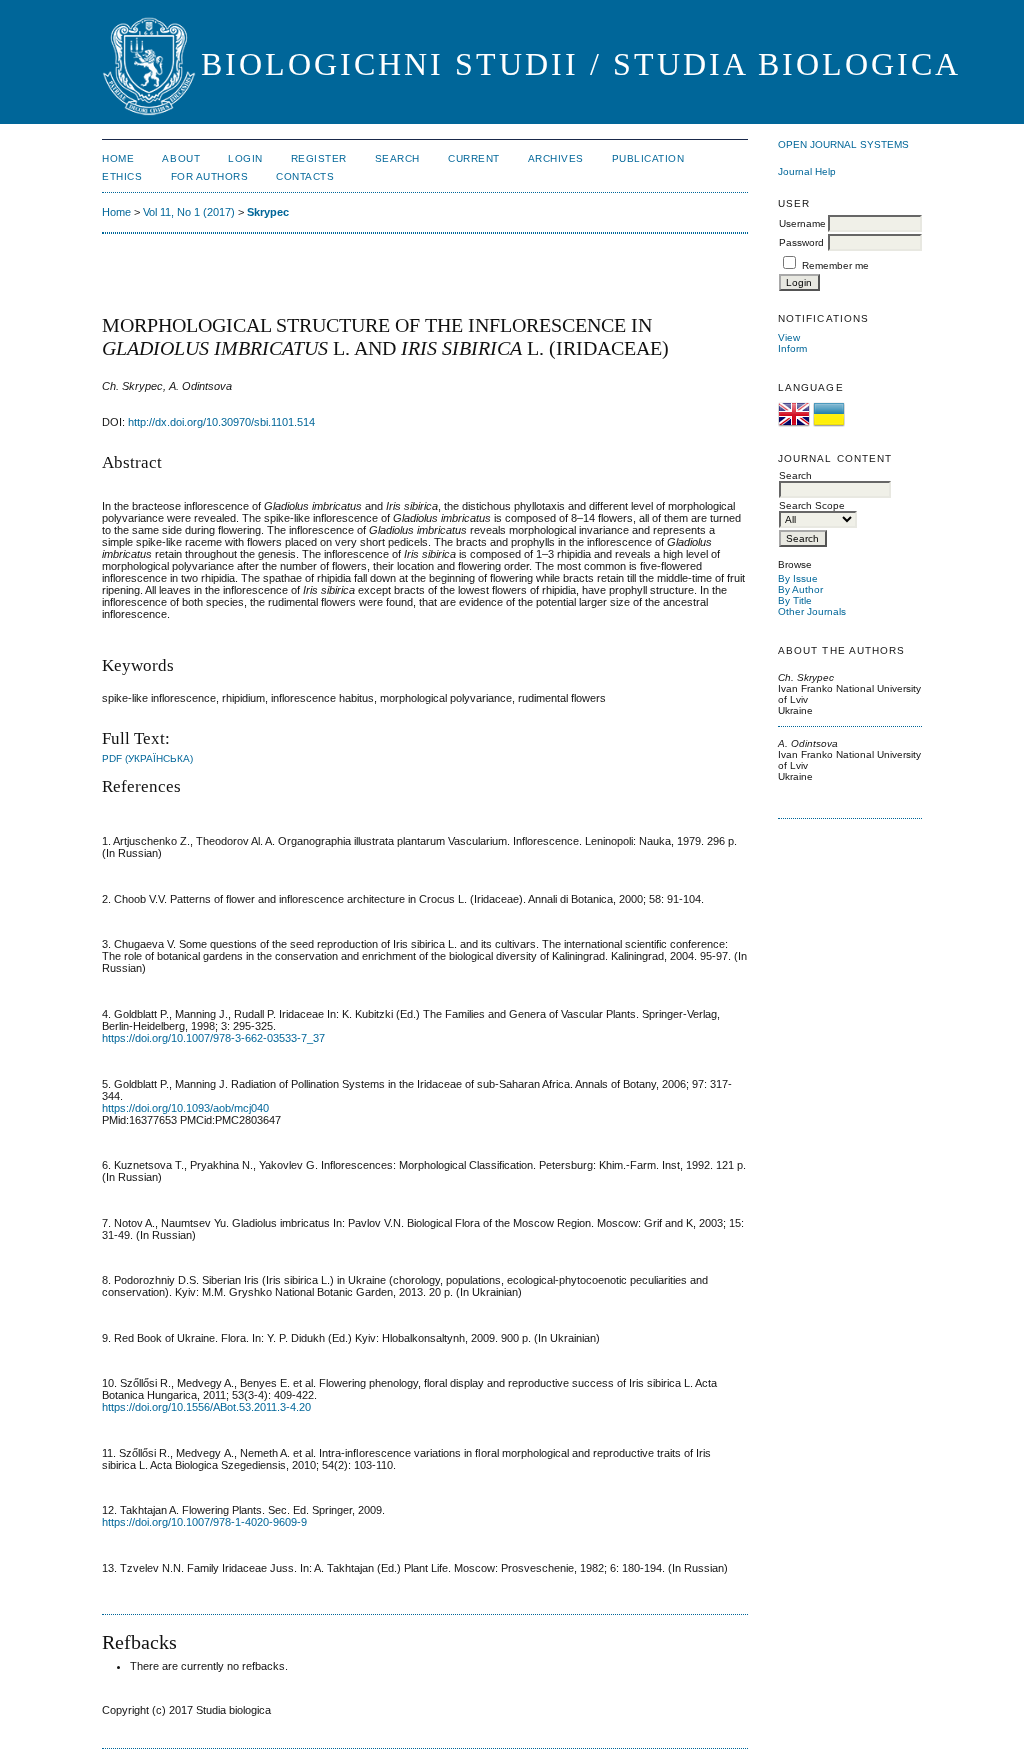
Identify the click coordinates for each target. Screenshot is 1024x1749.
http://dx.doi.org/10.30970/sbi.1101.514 (221, 422)
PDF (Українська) (147, 758)
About (181, 158)
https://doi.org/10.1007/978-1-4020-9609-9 (204, 1522)
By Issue (798, 578)
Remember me (835, 265)
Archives (556, 158)
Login (245, 158)
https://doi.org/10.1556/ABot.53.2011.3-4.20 (206, 1407)
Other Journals (812, 611)
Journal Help (807, 171)
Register (319, 158)
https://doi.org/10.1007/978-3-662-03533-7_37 (213, 1038)
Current (474, 158)
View (789, 337)
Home (118, 158)
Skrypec (268, 212)
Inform (792, 348)
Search (397, 158)
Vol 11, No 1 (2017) (189, 212)
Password (801, 242)
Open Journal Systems (843, 144)
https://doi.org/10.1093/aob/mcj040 (185, 1108)
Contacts (305, 176)
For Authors (210, 176)
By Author (800, 589)
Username (802, 223)
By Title (795, 600)
